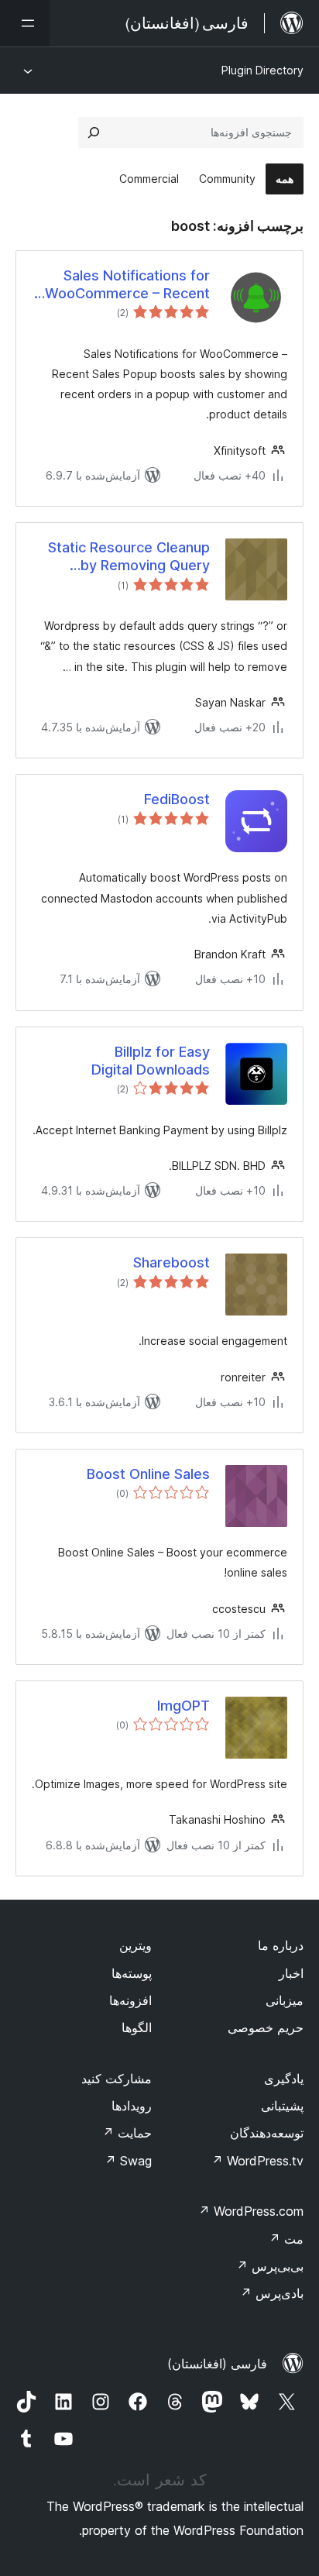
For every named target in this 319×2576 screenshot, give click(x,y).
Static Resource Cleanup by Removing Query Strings (129, 557)
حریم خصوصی (266, 2027)
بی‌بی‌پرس (270, 2266)
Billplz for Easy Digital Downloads (151, 1061)
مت (286, 2239)
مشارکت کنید (117, 2079)
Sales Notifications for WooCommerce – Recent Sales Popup (127, 285)
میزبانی (285, 2000)
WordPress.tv (257, 2161)
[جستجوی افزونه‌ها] (94, 132)
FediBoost (177, 799)
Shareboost (172, 1262)
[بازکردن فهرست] (25, 23)
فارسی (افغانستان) (217, 2364)
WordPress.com (251, 2211)
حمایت (127, 2133)
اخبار (291, 1973)
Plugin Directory (262, 70)
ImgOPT (184, 1706)
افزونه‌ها (130, 2000)
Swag (128, 2161)
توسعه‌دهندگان (267, 2133)
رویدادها (132, 2106)
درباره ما (281, 1945)
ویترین (135, 1945)
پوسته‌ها (132, 1973)
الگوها (137, 2027)
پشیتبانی (282, 2106)
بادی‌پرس (272, 2293)
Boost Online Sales (148, 1474)
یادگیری (284, 2079)
